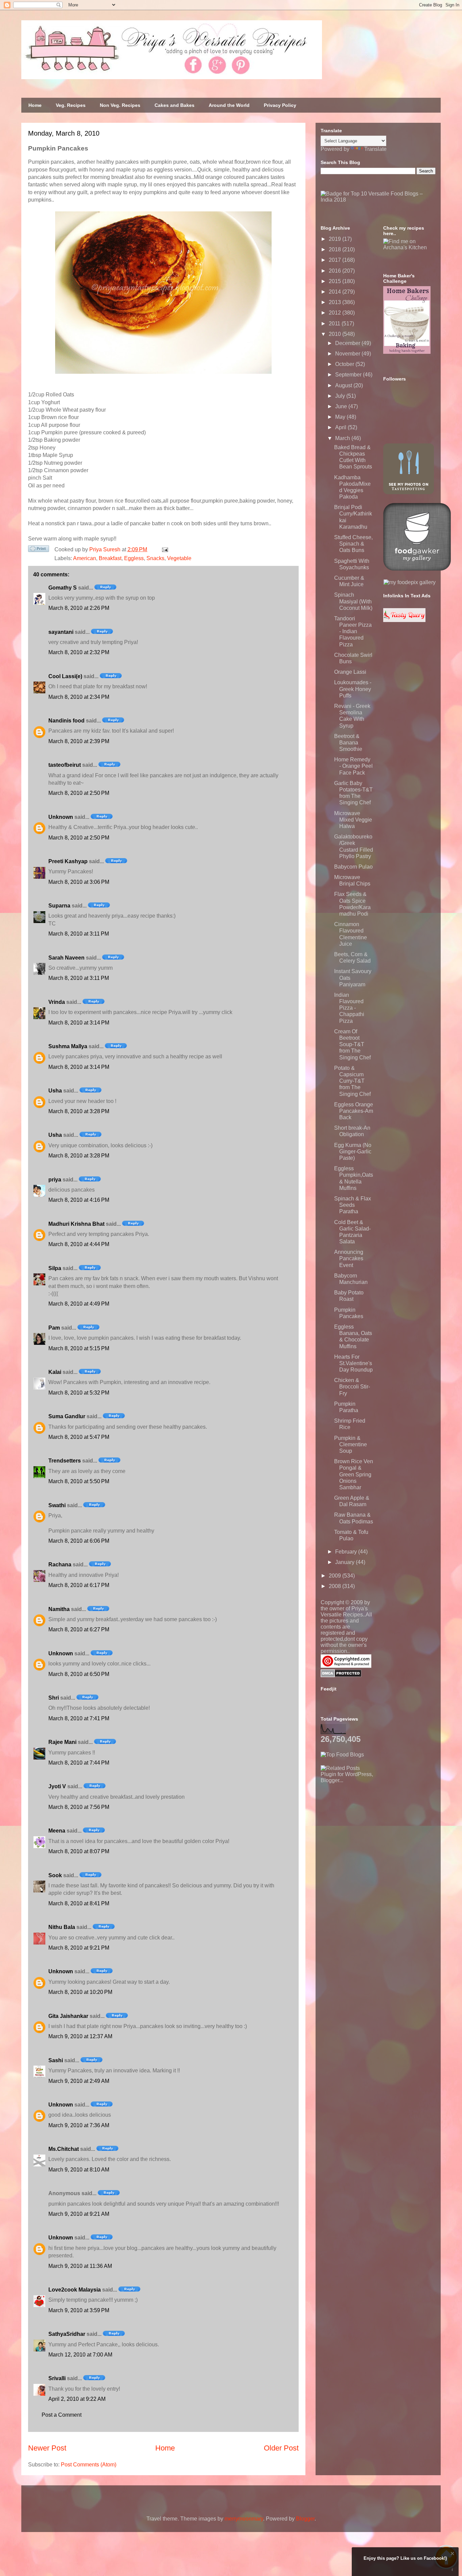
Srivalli (57, 2378)
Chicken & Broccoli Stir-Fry (352, 1387)
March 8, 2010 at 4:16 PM (79, 1200)
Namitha (59, 1609)
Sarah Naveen (66, 958)
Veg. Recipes (71, 105)
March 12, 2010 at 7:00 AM (80, 2355)
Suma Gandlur (67, 1416)
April (341, 427)
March (343, 438)
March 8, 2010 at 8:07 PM (79, 1851)
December (348, 343)
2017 (336, 260)
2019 (336, 239)
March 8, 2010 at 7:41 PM (79, 1718)
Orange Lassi (350, 672)
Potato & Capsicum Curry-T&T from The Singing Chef (352, 1081)
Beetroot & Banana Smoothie (348, 743)
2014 (336, 292)
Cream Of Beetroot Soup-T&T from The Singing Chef (352, 1044)
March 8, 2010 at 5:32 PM (79, 1393)
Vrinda (57, 1002)
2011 (335, 324)
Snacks (155, 558)
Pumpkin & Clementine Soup (351, 1444)
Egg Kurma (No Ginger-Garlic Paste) (353, 1152)
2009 (336, 1576)
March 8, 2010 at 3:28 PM (79, 1111)
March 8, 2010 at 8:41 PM (79, 1903)
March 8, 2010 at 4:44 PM (79, 1244)
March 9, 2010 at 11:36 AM (80, 2266)
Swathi (57, 1505)
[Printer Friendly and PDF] (39, 550)
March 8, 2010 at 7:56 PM (79, 1807)
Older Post (281, 2448)
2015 (336, 281)
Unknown (61, 817)
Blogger (305, 2519)
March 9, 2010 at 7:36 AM (79, 2125)
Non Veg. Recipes (120, 105)
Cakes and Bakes (175, 105)
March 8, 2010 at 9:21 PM (79, 1948)
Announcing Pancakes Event (349, 1258)
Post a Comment (62, 2415)
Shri (54, 1698)
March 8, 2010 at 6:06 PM (79, 1541)
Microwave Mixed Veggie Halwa (353, 820)
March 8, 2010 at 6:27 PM (79, 1629)
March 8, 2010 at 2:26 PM (79, 608)
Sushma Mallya (68, 1046)
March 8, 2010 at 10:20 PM (80, 1992)
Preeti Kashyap (68, 861)
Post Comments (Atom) (89, 2465)
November (348, 354)
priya (55, 1180)
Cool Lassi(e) (65, 676)
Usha (55, 1091)
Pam (54, 1328)
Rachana (60, 1565)
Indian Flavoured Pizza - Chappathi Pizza (349, 1008)
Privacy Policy (280, 105)
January (345, 1562)
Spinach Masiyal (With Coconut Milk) (353, 601)
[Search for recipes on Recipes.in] (342, 1755)
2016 (336, 271)
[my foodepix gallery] (410, 582)
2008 (336, 1586)
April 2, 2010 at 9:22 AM (77, 2399)
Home (35, 105)
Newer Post (47, 2448)
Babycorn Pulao (353, 867)
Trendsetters (65, 1461)
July (341, 396)
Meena (57, 1831)
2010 (336, 334)
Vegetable (179, 558)
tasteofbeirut (65, 765)
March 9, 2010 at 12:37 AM (80, 2036)
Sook (55, 1875)
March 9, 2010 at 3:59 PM (79, 2310)
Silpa (55, 1268)
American (85, 558)
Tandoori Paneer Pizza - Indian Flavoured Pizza (353, 631)
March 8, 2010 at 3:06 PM (79, 882)
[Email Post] (164, 549)
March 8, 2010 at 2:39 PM (79, 741)
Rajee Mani (62, 1742)
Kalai (55, 1372)
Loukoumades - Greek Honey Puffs (353, 689)
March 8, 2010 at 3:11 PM (79, 934)
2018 (336, 249)
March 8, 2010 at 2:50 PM (79, 793)
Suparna (59, 906)
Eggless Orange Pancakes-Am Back (354, 1111)
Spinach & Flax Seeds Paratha (353, 1205)
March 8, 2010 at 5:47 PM (79, 1437)
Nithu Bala (62, 1927)
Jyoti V (57, 1786)
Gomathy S (63, 588)
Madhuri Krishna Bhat (76, 1224)
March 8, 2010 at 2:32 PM (79, 652)
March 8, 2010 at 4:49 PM (79, 1304)
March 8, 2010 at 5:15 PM (79, 1348)
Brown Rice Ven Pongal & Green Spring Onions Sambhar (354, 1474)
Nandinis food (66, 721)
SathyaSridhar (67, 2334)
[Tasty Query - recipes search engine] (404, 620)
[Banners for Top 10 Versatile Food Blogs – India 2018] (378, 200)
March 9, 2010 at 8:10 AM (79, 2170)
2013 (336, 302)
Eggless (134, 558)
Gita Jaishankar (68, 2016)
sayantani (61, 632)
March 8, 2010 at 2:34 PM (79, 697)
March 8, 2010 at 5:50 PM (79, 1481)
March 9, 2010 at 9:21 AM (79, 2214)
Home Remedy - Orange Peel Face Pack (353, 766)
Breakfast (110, 558)
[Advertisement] (371, 1826)
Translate (375, 149)
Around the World (229, 105)
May (341, 417)
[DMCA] (341, 1675)
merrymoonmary (244, 2519)
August (344, 385)
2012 (336, 313)
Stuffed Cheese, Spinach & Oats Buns (353, 544)
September (349, 375)
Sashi (56, 2060)
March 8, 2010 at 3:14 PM (79, 1023)
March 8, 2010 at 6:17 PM (79, 1585)
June (342, 406)
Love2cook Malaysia (75, 2290)
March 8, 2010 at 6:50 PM (79, 1674)
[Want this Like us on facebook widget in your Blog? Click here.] (452, 2570)
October (345, 364)
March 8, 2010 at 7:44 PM (79, 1763)
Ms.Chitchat (64, 2149)
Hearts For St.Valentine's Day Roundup (353, 1363)
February (347, 1552)
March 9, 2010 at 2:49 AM (79, 2081)
